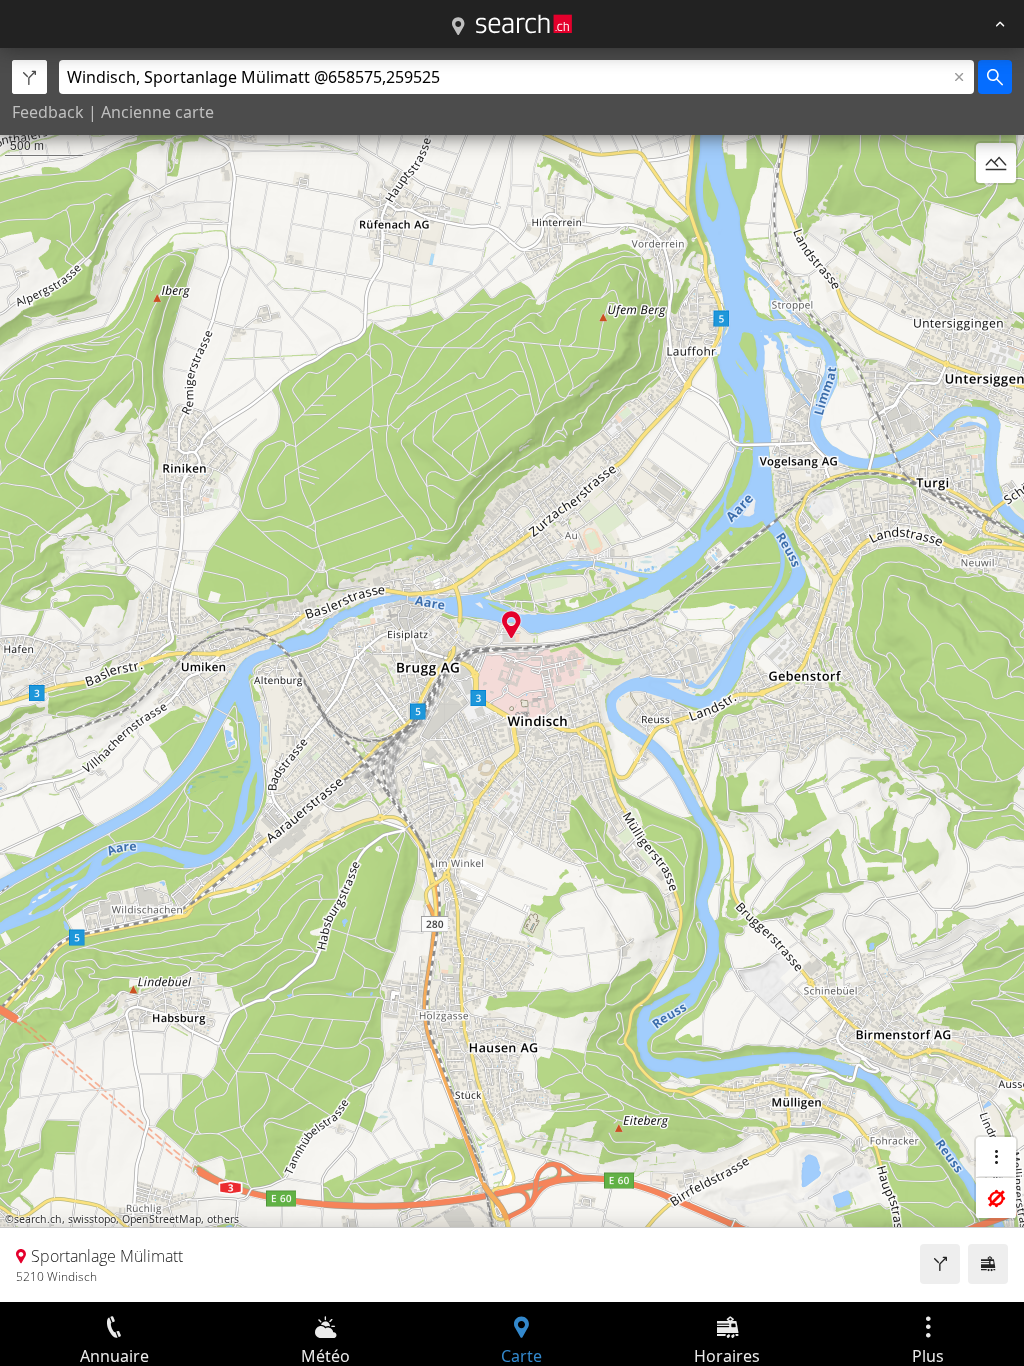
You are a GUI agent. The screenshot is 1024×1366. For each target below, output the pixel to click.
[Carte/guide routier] (458, 27)
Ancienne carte (157, 112)
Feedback (48, 112)
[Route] (940, 1264)
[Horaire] (988, 1264)
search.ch (38, 1219)
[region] (512, 675)
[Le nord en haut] (996, 211)
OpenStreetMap (161, 1219)
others (223, 1219)
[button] (511, 624)
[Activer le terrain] (996, 163)
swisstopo (92, 1219)
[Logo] (524, 24)
